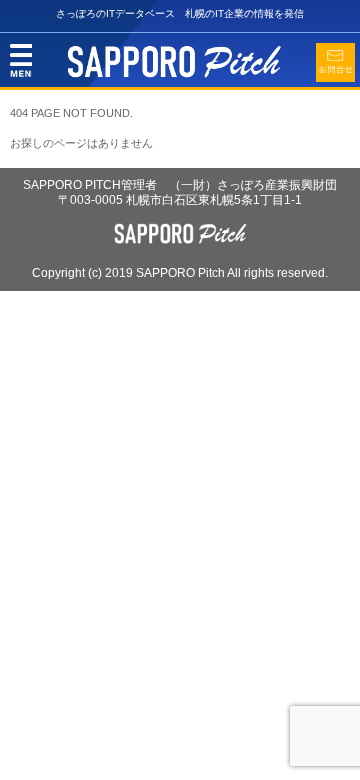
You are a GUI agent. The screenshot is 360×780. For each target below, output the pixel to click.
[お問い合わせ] (335, 62)
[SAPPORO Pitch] (174, 74)
